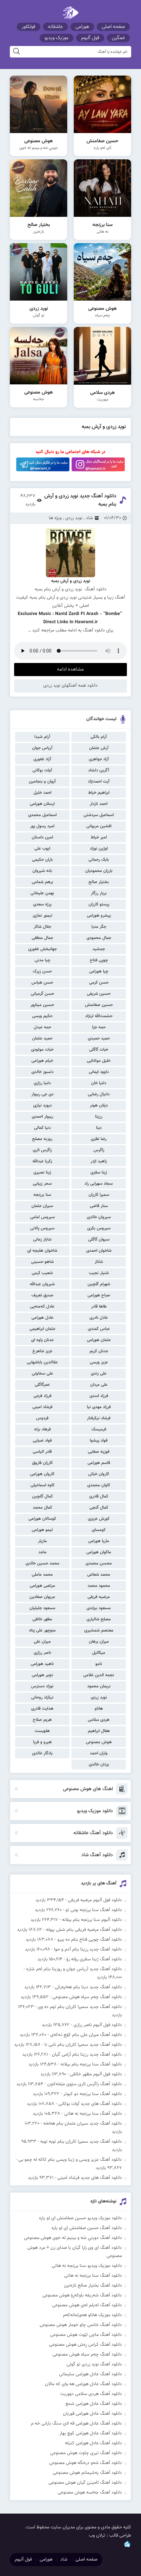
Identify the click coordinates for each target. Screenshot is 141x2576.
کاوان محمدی (99, 1485)
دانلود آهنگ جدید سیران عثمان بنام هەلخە (83, 2124)
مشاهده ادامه (70, 669)
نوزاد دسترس (42, 1686)
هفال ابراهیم (99, 1731)
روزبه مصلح (42, 1139)
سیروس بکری (99, 1228)
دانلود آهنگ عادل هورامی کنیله (93, 2443)
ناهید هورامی (42, 1664)
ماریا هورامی (99, 1541)
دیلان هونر (99, 1106)
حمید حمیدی (99, 1038)
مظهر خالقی (42, 1619)
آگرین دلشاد (99, 770)
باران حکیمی (42, 860)
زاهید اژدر (99, 1161)
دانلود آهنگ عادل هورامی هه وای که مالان (83, 2384)
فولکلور (29, 27)
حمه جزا (99, 1027)
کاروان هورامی (42, 1474)
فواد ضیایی (42, 1441)
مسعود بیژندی (99, 1608)
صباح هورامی (99, 1295)
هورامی (82, 27)
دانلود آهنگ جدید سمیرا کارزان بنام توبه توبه (81, 2142)
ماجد (42, 1552)
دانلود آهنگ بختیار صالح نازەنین (93, 2286)
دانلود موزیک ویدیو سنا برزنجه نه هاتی (87, 2266)
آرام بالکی (99, 737)
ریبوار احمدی (42, 1117)
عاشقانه (55, 27)
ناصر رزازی (42, 1653)
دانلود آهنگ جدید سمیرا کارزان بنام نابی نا (83, 2045)
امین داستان (42, 837)
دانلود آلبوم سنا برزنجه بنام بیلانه (92, 1920)
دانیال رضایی (99, 1094)
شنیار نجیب (99, 1273)
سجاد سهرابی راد (99, 1184)
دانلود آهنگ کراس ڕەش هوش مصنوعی (86, 2345)
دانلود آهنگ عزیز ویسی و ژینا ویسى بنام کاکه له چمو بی (70, 2160)
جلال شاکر (42, 927)
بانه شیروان (42, 871)
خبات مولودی (42, 1050)
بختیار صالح (99, 882)
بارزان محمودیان (99, 871)
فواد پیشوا (99, 1441)
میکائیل (99, 1653)
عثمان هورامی (99, 1340)
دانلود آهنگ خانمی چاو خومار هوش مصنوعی (81, 2325)
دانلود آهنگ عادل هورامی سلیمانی (91, 2374)
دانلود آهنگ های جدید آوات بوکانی (90, 2104)
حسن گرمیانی (42, 994)
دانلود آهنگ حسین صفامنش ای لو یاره (87, 2228)
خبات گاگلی (99, 1050)
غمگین (118, 38)
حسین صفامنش (99, 1005)
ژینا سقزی (99, 1173)
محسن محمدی (99, 1563)
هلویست (42, 1731)
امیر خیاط (99, 837)
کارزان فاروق (42, 1463)
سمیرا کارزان (99, 1195)
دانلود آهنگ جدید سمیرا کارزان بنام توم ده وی (80, 2007)
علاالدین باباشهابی (42, 1362)
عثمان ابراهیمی (42, 1329)
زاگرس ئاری (42, 1150)
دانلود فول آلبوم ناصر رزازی (98, 2025)
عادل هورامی (42, 1318)
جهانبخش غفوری (42, 949)
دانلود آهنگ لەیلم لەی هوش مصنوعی (87, 2305)
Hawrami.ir (86, 622)
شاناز (99, 1262)
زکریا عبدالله (42, 1161)
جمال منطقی (42, 938)
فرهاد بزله (42, 1429)
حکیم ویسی (42, 1016)
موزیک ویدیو (57, 38)
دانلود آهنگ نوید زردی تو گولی (94, 2364)
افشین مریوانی (99, 826)
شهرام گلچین (99, 1284)
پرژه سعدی (42, 904)
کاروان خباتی (99, 1474)
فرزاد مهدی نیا (99, 1407)
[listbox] (70, 585)
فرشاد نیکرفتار (99, 1418)
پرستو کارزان (99, 904)
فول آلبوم (90, 38)
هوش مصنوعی (99, 1742)
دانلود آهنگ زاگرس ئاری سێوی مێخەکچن (85, 2084)
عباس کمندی (99, 1329)
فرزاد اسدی (99, 1396)
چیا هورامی (99, 971)
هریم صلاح (42, 1720)
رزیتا (99, 1117)
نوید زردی (99, 1698)
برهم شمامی (42, 882)
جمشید (99, 949)
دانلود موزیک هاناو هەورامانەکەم (92, 2315)
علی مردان (99, 1385)
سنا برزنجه (42, 1195)
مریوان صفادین (42, 1597)
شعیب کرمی (42, 1273)
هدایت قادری (42, 1709)
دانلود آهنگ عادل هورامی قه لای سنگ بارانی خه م (76, 2424)
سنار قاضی (99, 1206)
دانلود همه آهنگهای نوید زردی (70, 686)
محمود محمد (99, 1586)
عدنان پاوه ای (42, 1340)
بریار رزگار (99, 893)
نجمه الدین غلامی (99, 1675)
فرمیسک (99, 1429)
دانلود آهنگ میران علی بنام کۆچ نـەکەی (86, 2035)
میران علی (42, 1642)
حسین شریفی (99, 994)
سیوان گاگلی (99, 1240)
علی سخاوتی (42, 1374)
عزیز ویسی (99, 1362)
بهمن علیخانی (42, 893)
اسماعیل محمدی (42, 815)
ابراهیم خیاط (99, 793)
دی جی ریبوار (42, 1094)
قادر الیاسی (42, 1452)
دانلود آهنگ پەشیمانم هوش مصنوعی (87, 2473)
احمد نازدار (99, 804)
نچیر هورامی (42, 1675)
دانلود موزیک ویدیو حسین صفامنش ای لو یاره (81, 2218)
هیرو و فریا (42, 1742)
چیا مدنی (42, 960)
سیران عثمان (42, 1206)
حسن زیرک (42, 971)
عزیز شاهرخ (42, 1351)
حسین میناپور (42, 1005)
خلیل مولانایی (99, 1061)
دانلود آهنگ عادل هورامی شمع (94, 2404)
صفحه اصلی (113, 27)
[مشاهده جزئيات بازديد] (127, 2547)
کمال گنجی (99, 1508)
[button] (70, 585)
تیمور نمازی (42, 916)
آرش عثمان (99, 748)
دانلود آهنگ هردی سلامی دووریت (91, 2394)
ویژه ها (55, 518)
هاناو (99, 1709)
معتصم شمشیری (99, 1630)
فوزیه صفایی (99, 1452)
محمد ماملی (42, 1575)
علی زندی (99, 1374)
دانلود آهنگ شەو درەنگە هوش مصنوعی (86, 2463)
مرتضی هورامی (42, 1586)
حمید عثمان (42, 1038)
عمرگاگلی (42, 1385)
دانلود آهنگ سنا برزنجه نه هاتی (93, 2114)
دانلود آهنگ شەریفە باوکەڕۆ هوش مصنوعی (82, 2295)
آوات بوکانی (42, 770)
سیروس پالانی (42, 1228)
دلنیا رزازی (42, 1083)
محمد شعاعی (99, 1575)
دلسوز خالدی (42, 1072)
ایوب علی (42, 849)
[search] (16, 52)
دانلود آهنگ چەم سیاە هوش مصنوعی (87, 1997)
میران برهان (99, 1642)
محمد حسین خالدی (42, 1563)
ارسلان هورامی (42, 804)
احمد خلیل (42, 793)
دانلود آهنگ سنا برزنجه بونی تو (94, 1910)
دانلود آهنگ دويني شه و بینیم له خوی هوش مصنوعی (73, 2238)
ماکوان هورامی (99, 1552)
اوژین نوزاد (99, 849)
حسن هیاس (42, 983)
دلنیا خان (99, 1083)
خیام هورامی (42, 1061)
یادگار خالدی (42, 1753)
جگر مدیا (99, 927)
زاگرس (99, 1150)
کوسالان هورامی (42, 1519)
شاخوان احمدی (99, 1251)
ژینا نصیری (42, 1173)
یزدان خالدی (99, 1765)
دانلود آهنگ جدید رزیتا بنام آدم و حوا (88, 1949)
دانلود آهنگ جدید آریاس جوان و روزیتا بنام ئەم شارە (74, 1969)
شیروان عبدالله (42, 1284)
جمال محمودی (99, 938)
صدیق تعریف (42, 1295)
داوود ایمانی (99, 1072)
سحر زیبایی (42, 1184)
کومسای (99, 1530)
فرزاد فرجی (42, 1396)
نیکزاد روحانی (42, 1698)
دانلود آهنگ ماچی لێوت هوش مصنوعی (86, 2335)
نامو (99, 1664)
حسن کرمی (99, 983)
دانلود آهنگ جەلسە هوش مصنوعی (90, 2493)
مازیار (42, 1541)
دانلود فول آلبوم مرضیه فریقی (95, 1900)
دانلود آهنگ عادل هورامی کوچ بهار (91, 2433)
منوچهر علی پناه (42, 1630)
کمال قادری (99, 1496)
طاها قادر (99, 1307)
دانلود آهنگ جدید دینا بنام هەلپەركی (88, 1987)
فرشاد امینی (42, 1407)
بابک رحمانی (99, 860)
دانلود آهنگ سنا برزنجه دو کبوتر (93, 2094)
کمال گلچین (42, 1496)
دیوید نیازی (42, 1106)
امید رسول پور (42, 826)
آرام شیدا (42, 737)
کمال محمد (42, 1508)
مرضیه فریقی (99, 1597)
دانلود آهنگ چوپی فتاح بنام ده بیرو (90, 1940)
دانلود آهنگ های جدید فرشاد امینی (90, 2178)
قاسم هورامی (99, 1463)
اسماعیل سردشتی (99, 815)
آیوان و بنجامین (42, 782)
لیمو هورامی (42, 1530)
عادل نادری (99, 1318)
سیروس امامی (42, 1217)
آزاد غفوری (42, 759)
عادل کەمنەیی (42, 1307)
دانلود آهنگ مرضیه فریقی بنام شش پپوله (84, 1930)
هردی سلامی (99, 1720)
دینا (99, 1128)
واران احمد (99, 1753)
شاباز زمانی (42, 1240)
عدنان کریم (99, 1351)
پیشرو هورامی (99, 916)
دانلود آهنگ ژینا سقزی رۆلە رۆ (94, 1959)
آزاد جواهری (99, 759)
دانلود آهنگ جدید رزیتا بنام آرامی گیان (87, 2055)
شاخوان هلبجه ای (42, 1251)
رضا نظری (99, 1139)
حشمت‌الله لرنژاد (99, 1016)
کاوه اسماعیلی (42, 1485)
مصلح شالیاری (99, 1619)
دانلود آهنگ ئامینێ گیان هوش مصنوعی (85, 2483)
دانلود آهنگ (94, 630)
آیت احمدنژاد (99, 782)
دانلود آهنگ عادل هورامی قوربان (92, 2414)
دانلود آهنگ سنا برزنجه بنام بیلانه (91, 2064)
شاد (90, 518)
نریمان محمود (99, 1686)
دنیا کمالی (42, 1128)
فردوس (42, 1418)
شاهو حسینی (42, 1262)
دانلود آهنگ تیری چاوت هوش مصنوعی (86, 2453)
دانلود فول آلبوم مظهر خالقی (96, 2074)
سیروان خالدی (99, 1217)
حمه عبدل (42, 1027)
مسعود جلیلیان (42, 1608)
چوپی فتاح (99, 960)
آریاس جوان (42, 748)
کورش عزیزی (99, 1519)
